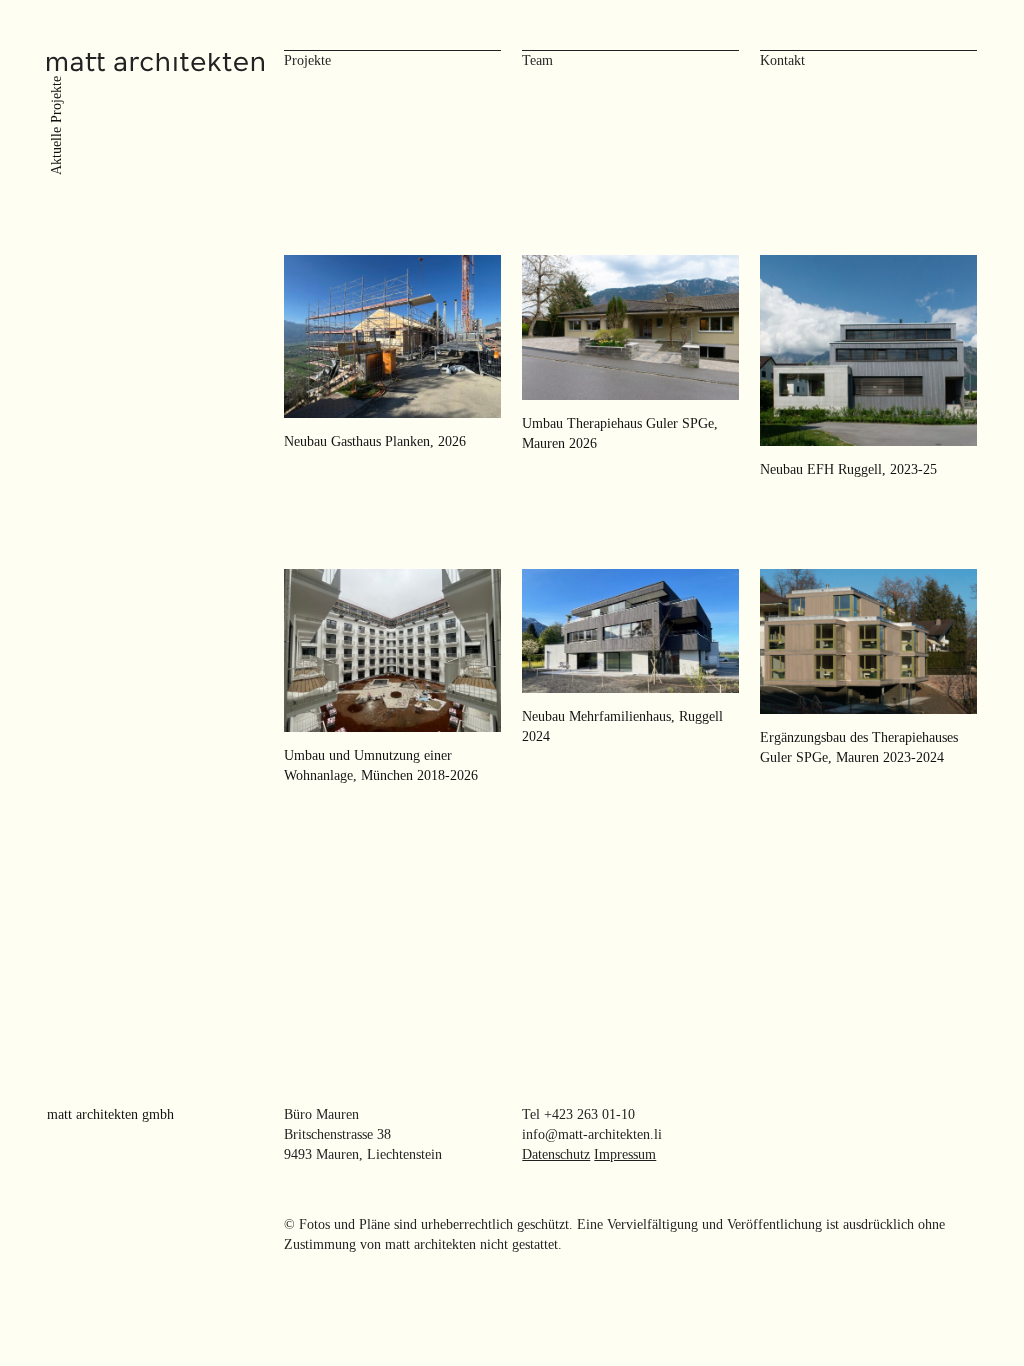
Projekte (307, 60)
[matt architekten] (155, 59)
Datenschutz (556, 1154)
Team (537, 60)
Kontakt (782, 60)
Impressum (625, 1154)
